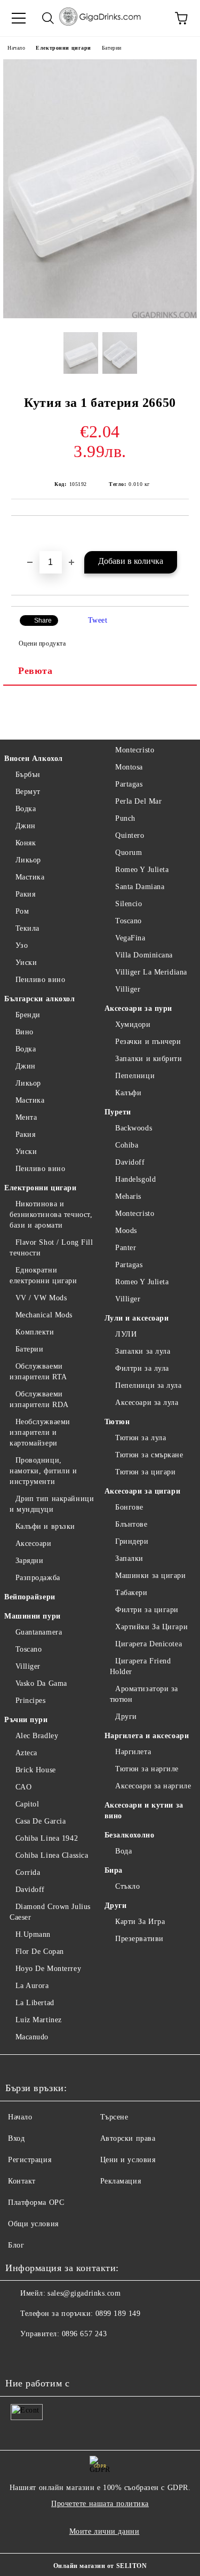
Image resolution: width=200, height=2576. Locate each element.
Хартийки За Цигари (151, 1627)
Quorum (129, 853)
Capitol (27, 1804)
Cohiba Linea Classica (52, 1855)
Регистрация (30, 2160)
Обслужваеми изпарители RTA (38, 1372)
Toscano (29, 1649)
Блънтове (131, 1524)
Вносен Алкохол (34, 759)
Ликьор (28, 860)
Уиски (26, 963)
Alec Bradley (37, 1736)
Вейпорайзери (30, 1597)
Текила (27, 928)
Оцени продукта (42, 643)
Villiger (28, 1666)
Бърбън (28, 775)
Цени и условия (128, 2160)
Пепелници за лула (149, 1385)
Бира (114, 1870)
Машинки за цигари (151, 1576)
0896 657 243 (85, 2334)
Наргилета (133, 1752)
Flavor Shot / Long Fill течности (51, 1248)
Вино (25, 1032)
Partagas (129, 784)
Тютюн (117, 1422)
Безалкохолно (130, 1835)
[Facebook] (19, 2355)
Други (126, 1717)
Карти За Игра (140, 1922)
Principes (31, 1701)
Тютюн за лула (141, 1438)
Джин (26, 826)
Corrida (28, 1872)
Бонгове (129, 1507)
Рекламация (121, 2181)
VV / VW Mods (41, 1298)
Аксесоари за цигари (143, 1491)
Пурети (118, 1112)
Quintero (130, 835)
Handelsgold (135, 1179)
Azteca (26, 1753)
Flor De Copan (40, 1951)
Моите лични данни (105, 2531)
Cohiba (127, 1145)
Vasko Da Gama (41, 1683)
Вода (123, 1851)
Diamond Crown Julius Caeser (50, 1912)
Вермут (28, 792)
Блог (16, 2245)
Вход (16, 2138)
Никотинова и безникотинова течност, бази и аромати (51, 1215)
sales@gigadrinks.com (84, 2293)
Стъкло (127, 1886)
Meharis (128, 1196)
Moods (126, 1231)
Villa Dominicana (144, 955)
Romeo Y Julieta (142, 870)
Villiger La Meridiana (151, 972)
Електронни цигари (63, 48)
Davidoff (30, 1890)
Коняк (26, 843)
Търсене (114, 2117)
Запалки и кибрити (149, 1059)
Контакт (22, 2181)
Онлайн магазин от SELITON (100, 2566)
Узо (22, 945)
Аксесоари (34, 1544)
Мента (26, 1117)
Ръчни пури (26, 1720)
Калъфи (128, 1093)
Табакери (131, 1593)
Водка (26, 809)
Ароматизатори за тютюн (144, 1694)
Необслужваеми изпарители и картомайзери (40, 1432)
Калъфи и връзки (45, 1526)
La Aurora (32, 1986)
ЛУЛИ (126, 1334)
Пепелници (135, 1076)
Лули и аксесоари (137, 1318)
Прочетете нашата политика (100, 2504)
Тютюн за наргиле (147, 1769)
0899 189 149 (118, 2314)
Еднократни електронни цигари (43, 1275)
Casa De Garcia (41, 1821)
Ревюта (35, 671)
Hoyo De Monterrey (48, 1969)
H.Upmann (33, 1934)
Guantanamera (39, 1632)
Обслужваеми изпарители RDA (39, 1399)
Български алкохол (40, 999)
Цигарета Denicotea (149, 1644)
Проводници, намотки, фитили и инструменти (43, 1471)
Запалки (129, 1558)
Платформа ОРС (36, 2202)
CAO (23, 1787)
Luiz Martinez (39, 2020)
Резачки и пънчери (148, 1042)
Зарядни (29, 1561)
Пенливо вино (40, 980)
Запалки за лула (143, 1351)
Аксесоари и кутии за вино (144, 1811)
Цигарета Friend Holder (141, 1666)
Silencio (129, 904)
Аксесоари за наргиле (153, 1786)
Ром (22, 911)
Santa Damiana (140, 887)
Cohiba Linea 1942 (47, 1838)
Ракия (25, 894)
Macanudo (32, 2037)
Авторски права (128, 2138)
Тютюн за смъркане (149, 1455)
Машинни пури (33, 1616)
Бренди (28, 1015)
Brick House (36, 1770)
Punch (125, 818)
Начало (16, 48)
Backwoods (134, 1128)
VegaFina (130, 938)
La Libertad (35, 2003)
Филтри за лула (142, 1368)
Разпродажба (38, 1578)
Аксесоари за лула (147, 1403)
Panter (126, 1248)
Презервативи (139, 1939)
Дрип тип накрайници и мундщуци (52, 1504)
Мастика (30, 877)
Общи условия (33, 2224)
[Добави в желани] (181, 534)
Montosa (129, 767)
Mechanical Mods (44, 1315)
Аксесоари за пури (139, 1008)
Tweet (98, 620)
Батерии (112, 48)
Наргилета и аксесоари (147, 1736)
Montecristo (135, 750)
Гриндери (132, 1541)
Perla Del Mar (138, 801)
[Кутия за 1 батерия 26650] (100, 316)
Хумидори (133, 1024)
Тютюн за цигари (145, 1472)
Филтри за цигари (147, 1610)
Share (43, 621)
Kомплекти (35, 1332)
